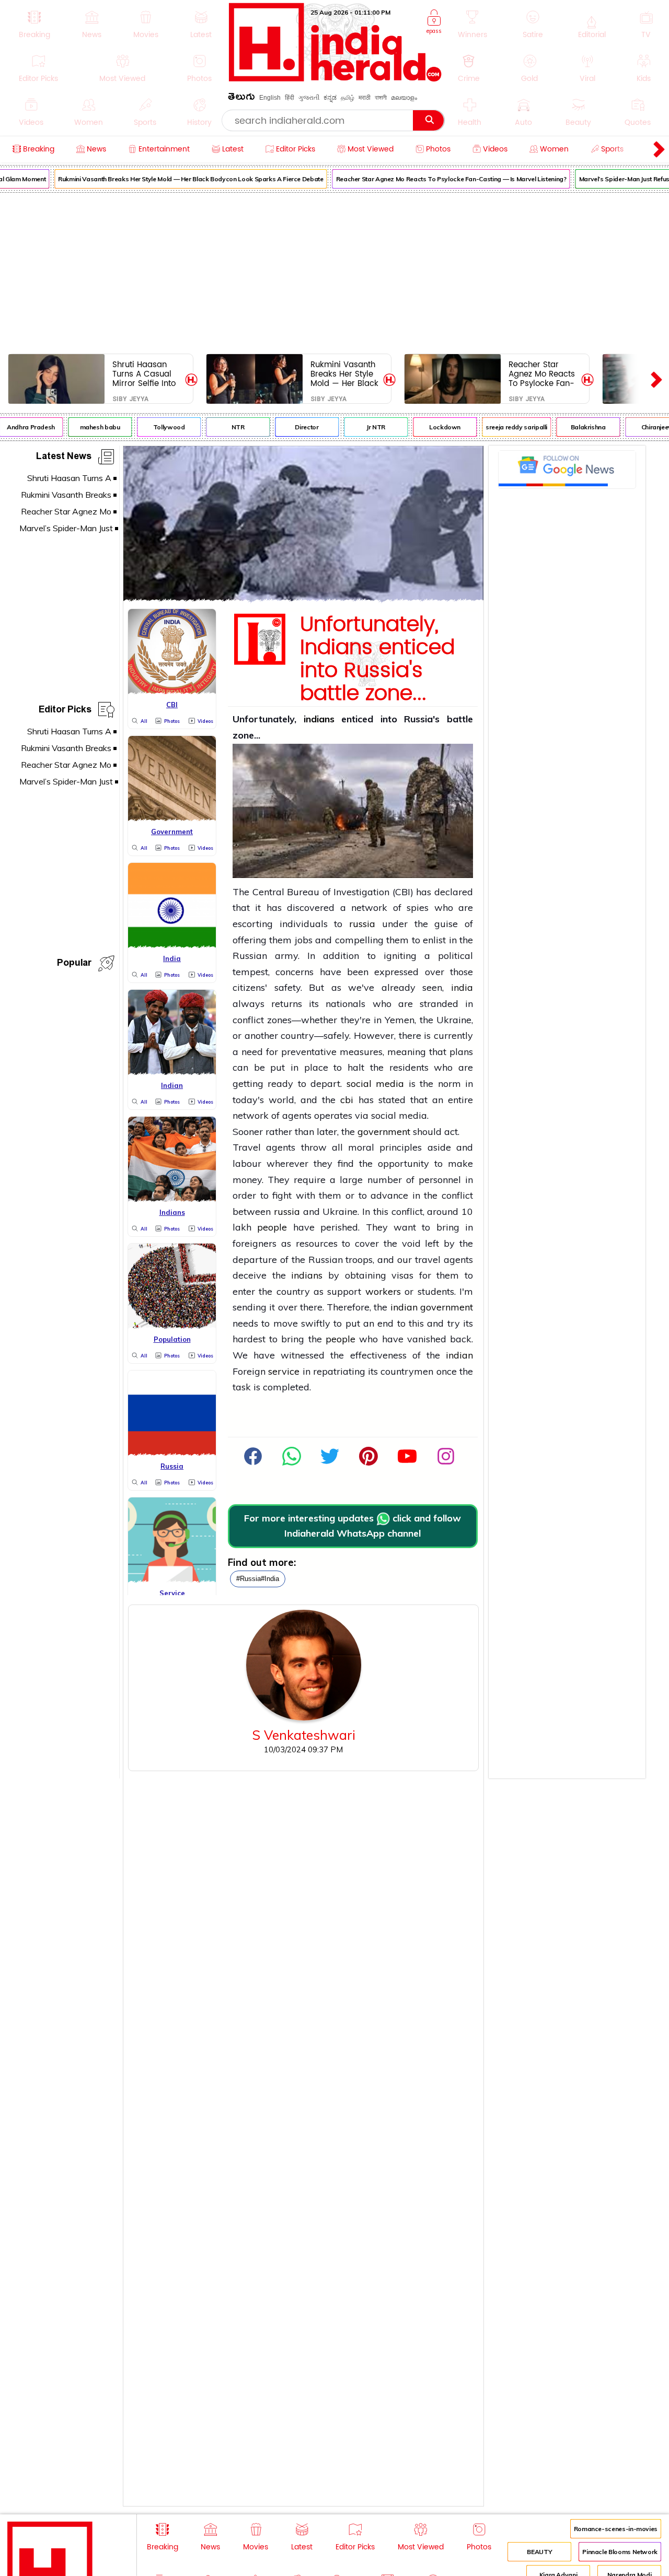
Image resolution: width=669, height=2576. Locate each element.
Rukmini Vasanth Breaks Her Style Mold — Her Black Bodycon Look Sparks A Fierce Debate (177, 179)
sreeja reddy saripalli (503, 427)
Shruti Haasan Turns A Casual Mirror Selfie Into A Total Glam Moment (144, 374)
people (272, 1227)
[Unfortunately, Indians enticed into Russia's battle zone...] (303, 598)
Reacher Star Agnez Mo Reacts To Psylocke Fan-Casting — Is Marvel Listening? (438, 179)
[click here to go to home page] (335, 79)
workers (383, 1291)
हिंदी (290, 98)
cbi (347, 1100)
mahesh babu (87, 427)
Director (294, 427)
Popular (74, 964)
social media (375, 1084)
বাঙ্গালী (381, 98)
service (284, 1371)
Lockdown (432, 427)
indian (404, 1307)
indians (319, 719)
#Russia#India (258, 1579)
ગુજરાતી (309, 98)
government (384, 1132)
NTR (225, 427)
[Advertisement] (334, 271)
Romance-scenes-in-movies (616, 2529)
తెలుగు (241, 98)
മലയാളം (404, 98)
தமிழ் (348, 98)
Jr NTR (363, 427)
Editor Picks (65, 711)
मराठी (365, 98)
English (270, 98)
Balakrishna (575, 427)
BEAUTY (539, 2552)
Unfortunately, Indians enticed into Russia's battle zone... (377, 659)
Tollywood (156, 427)
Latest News (64, 458)
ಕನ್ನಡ (330, 98)
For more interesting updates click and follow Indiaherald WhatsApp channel (353, 1526)
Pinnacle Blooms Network (620, 2552)
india (462, 987)
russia (362, 924)
